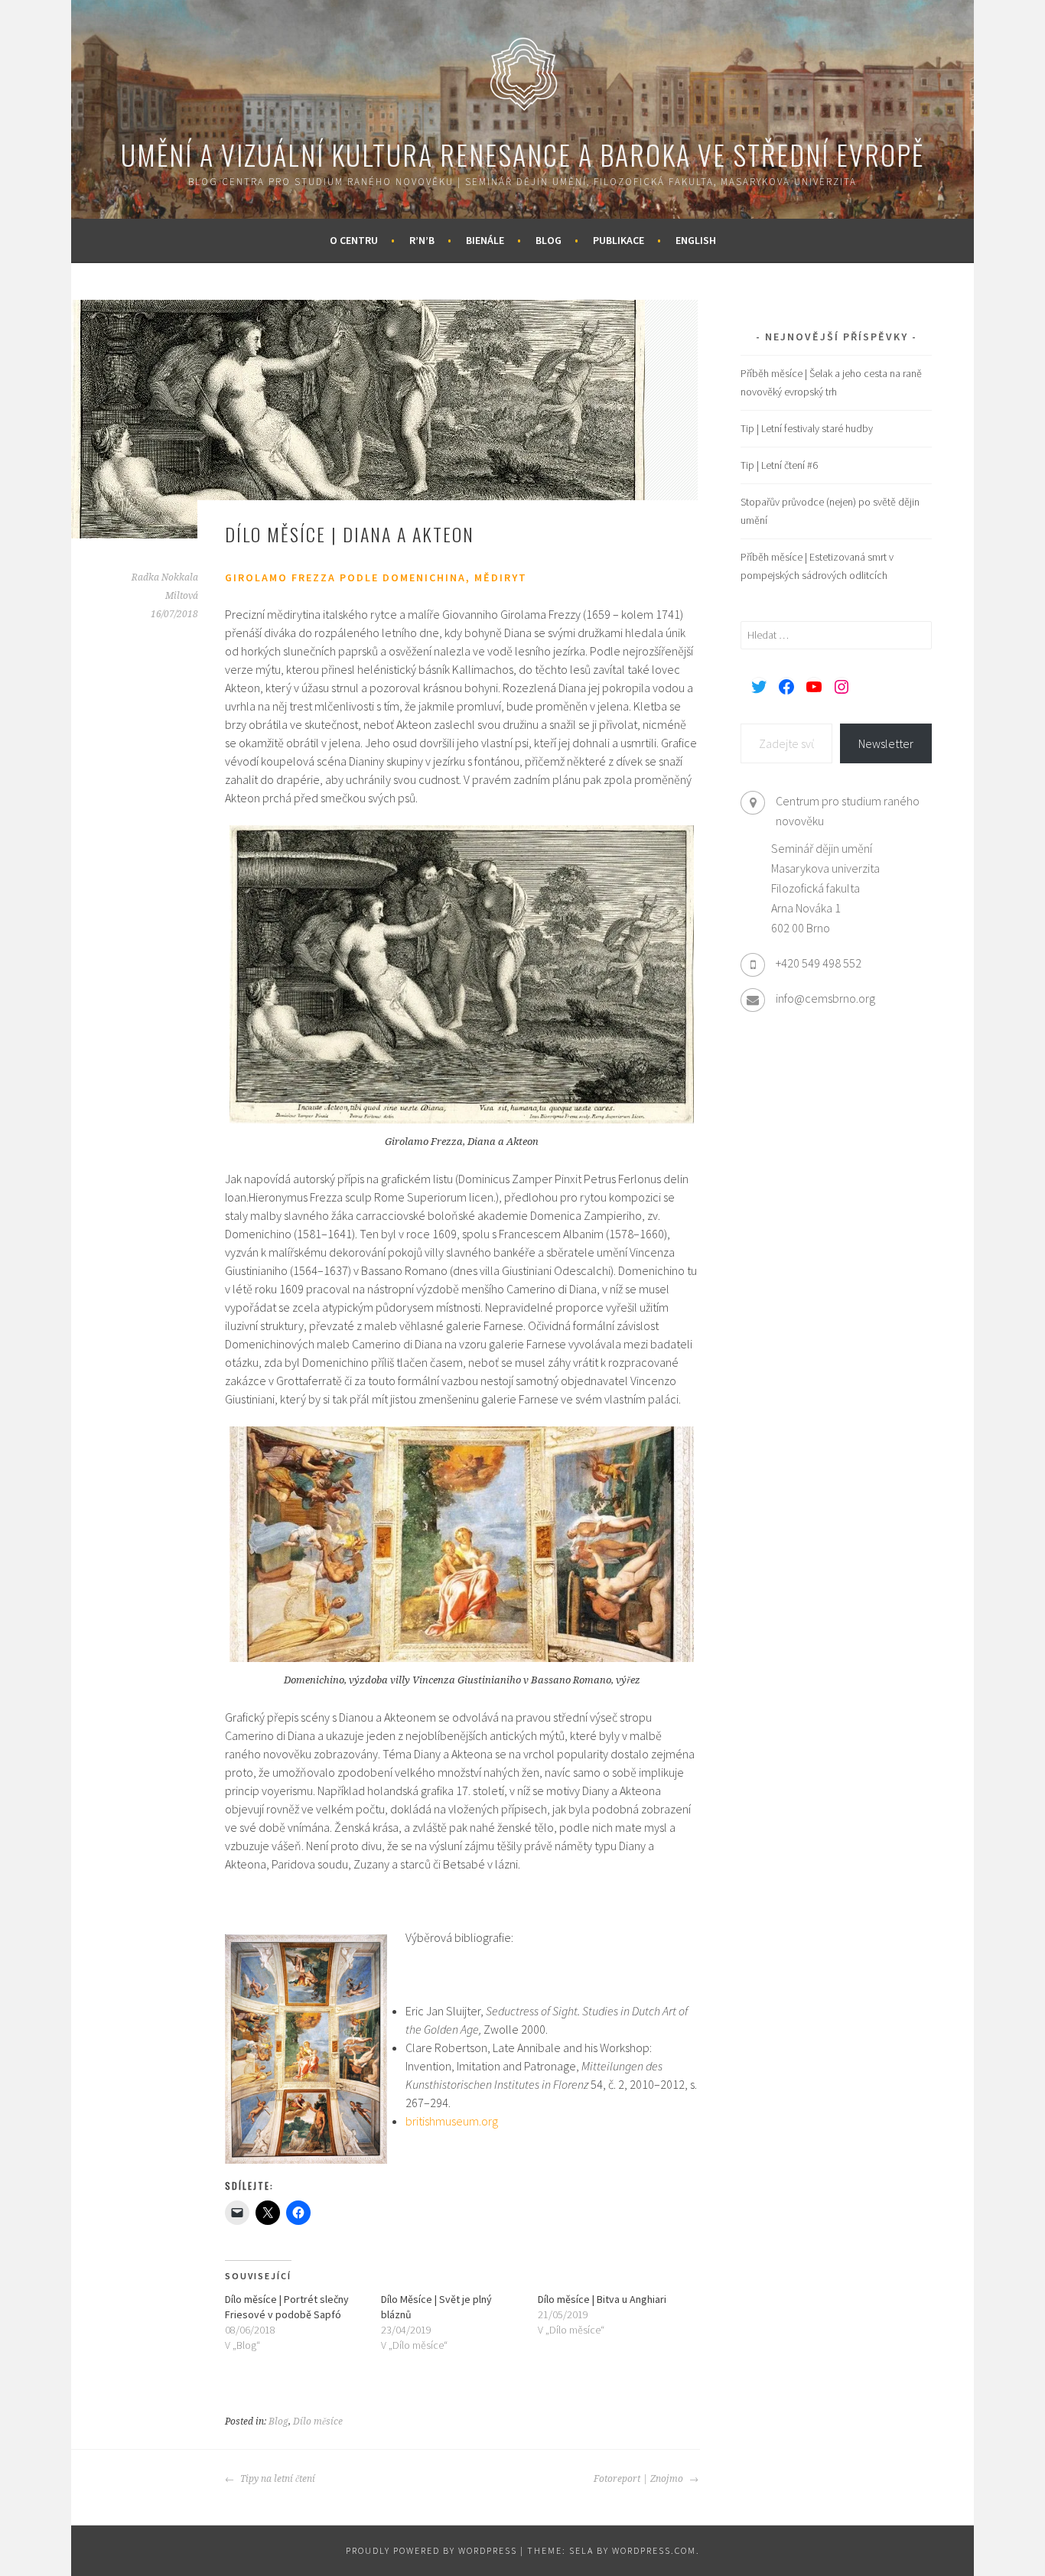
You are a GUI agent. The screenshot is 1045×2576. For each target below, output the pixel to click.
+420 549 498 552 (819, 963)
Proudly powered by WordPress (431, 2550)
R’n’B (422, 240)
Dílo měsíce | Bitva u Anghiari (602, 2299)
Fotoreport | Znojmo (640, 2479)
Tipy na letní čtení (277, 2479)
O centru (354, 240)
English (696, 240)
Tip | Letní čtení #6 (779, 465)
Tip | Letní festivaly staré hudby (807, 428)
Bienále (485, 240)
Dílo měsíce (318, 2422)
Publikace (619, 240)
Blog (549, 240)
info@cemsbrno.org (825, 998)
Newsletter (886, 743)
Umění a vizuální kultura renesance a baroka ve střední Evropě (522, 154)
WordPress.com (654, 2550)
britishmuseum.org (452, 2121)
